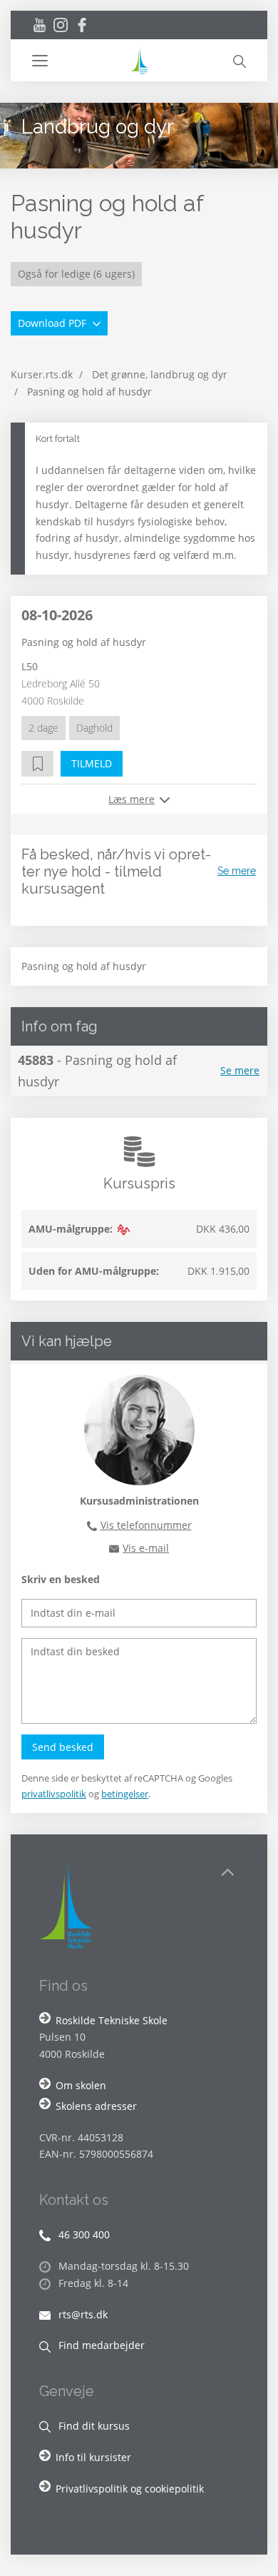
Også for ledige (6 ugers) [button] (76, 274)
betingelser (125, 1794)
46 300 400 (83, 2234)
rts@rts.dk (82, 2314)
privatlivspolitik (54, 1794)
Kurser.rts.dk (42, 374)
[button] (80, 61)
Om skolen (81, 2085)
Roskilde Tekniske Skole (112, 2020)
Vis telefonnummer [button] (146, 1525)
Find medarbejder (100, 2345)
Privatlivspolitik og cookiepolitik (130, 2489)
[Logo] (139, 60)
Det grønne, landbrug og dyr (160, 374)
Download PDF (53, 323)
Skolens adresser (96, 2106)
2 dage (43, 728)
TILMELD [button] (92, 763)
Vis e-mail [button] (146, 1548)
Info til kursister (93, 2457)
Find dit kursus (93, 2426)
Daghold (94, 728)
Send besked (63, 1747)
